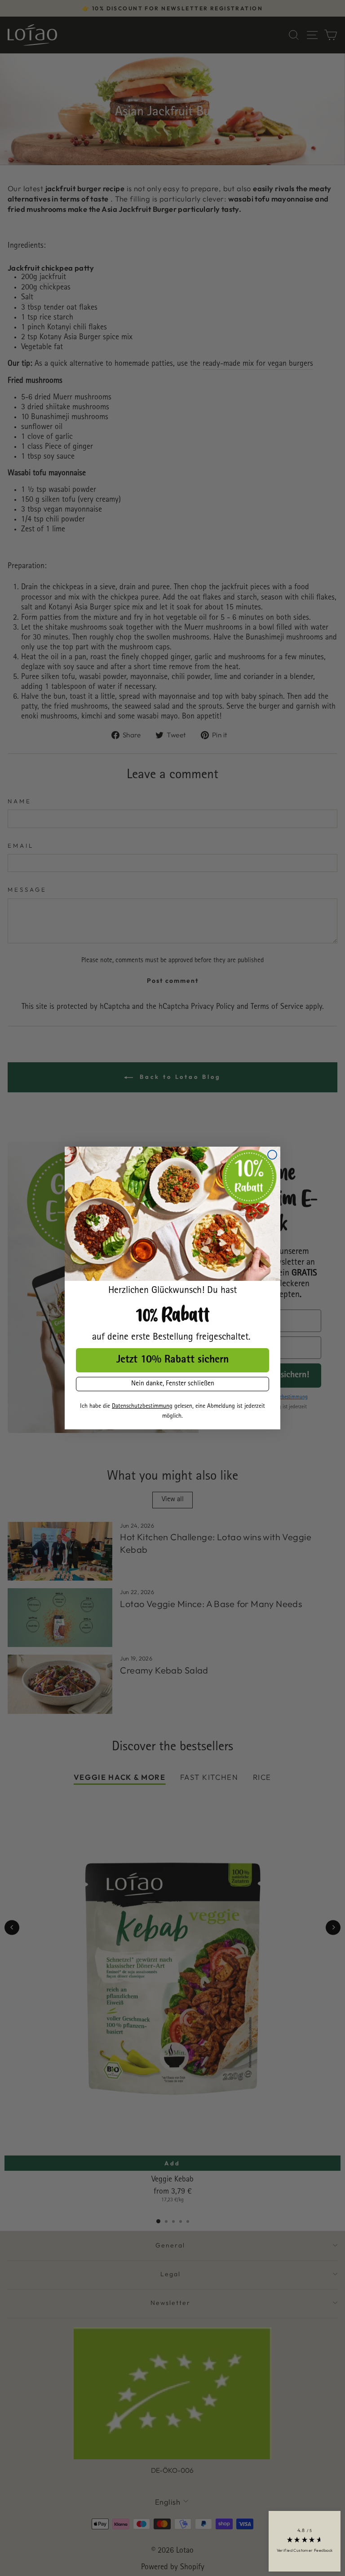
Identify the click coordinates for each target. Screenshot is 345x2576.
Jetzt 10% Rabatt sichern (172, 1360)
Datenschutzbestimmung (142, 1406)
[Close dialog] (272, 1155)
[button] (305, 2541)
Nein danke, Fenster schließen (173, 1384)
